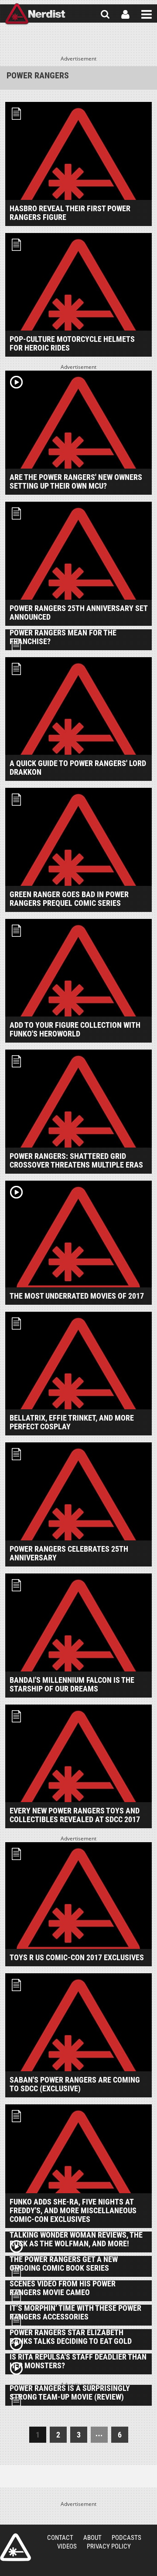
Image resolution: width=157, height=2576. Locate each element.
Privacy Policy (109, 2546)
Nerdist (35, 14)
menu (147, 14)
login (125, 14)
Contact (60, 2538)
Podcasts (126, 2538)
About (92, 2538)
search (105, 14)
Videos (67, 2546)
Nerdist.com (15, 2547)
